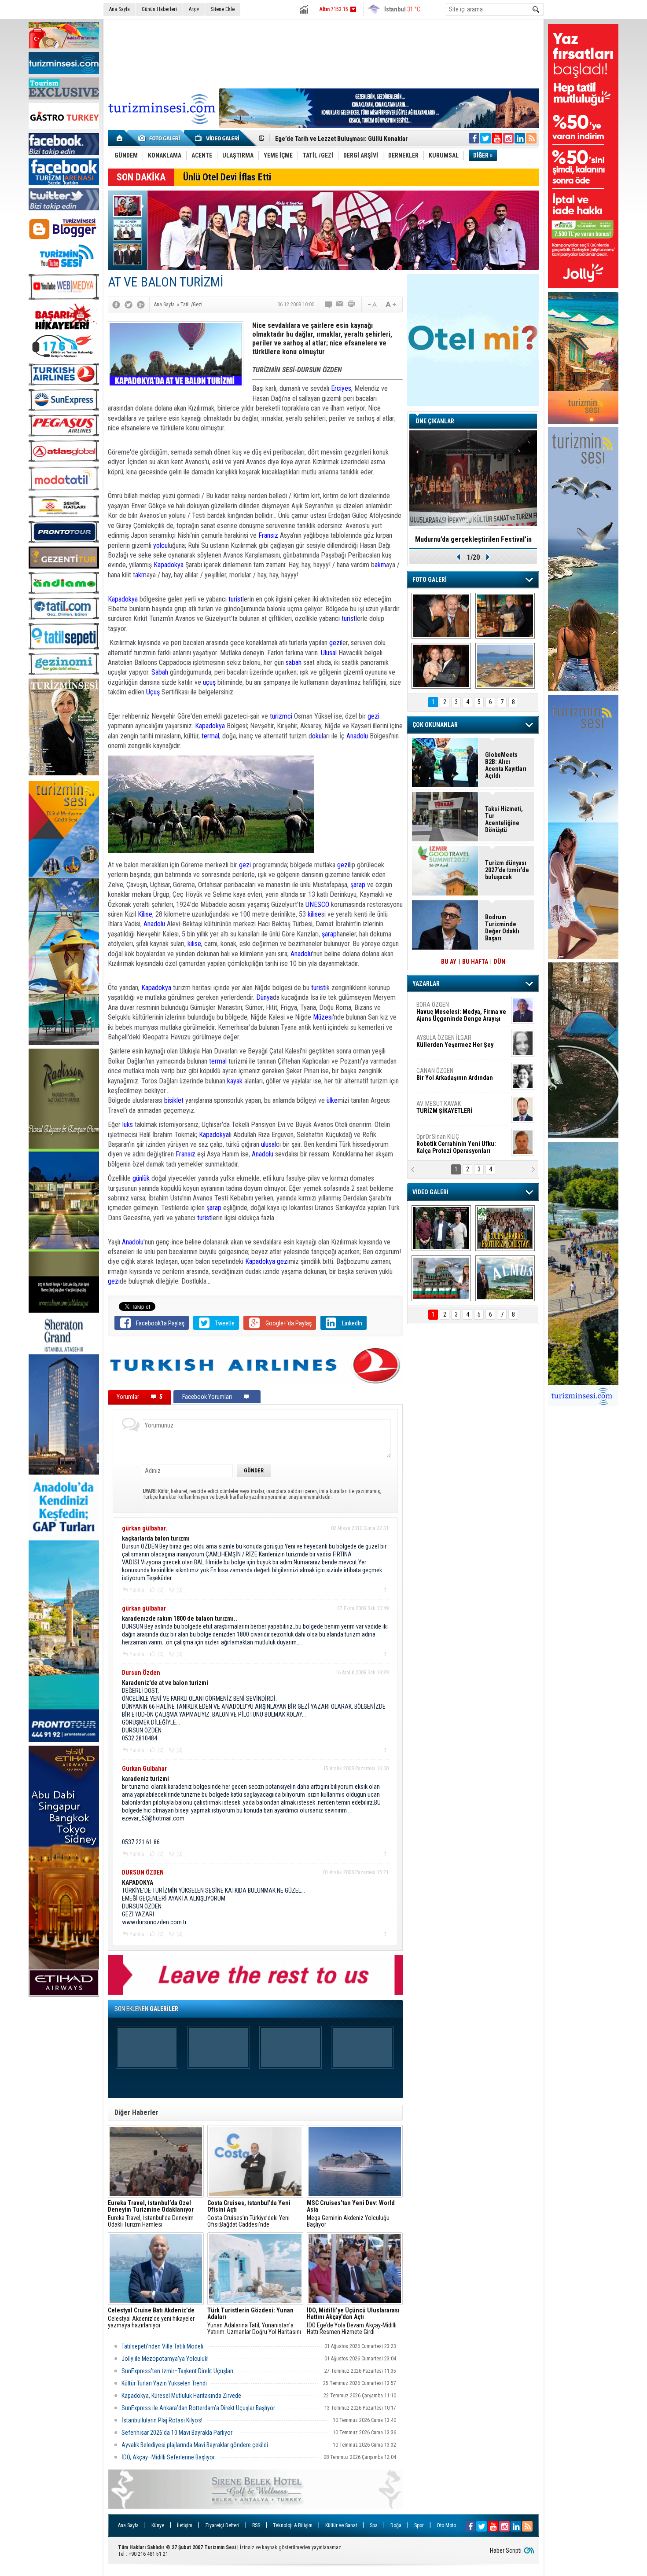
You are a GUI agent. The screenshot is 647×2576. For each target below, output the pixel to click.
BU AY (449, 961)
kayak (235, 1081)
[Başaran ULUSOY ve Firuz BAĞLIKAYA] (441, 616)
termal (210, 736)
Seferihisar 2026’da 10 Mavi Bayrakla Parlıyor (177, 2433)
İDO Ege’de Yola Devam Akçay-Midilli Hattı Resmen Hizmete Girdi (353, 2321)
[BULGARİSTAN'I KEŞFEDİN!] (441, 1278)
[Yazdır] (352, 305)
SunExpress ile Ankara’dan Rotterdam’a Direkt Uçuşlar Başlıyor (198, 2408)
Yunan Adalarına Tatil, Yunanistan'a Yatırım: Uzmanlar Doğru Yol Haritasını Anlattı (254, 2321)
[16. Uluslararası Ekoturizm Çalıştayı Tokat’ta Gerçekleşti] (505, 1228)
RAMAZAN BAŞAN (444, 1008)
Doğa (396, 2525)
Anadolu (357, 736)
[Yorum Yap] (329, 305)
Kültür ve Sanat (341, 2525)
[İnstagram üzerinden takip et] (508, 138)
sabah (294, 662)
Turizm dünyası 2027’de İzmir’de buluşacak (507, 870)
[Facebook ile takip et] (474, 138)
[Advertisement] (323, 52)
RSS (256, 2525)
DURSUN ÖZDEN (461, 1144)
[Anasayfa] (120, 138)
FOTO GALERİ (430, 580)
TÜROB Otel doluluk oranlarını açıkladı (473, 539)
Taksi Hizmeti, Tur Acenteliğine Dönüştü (504, 819)
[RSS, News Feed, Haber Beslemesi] (531, 138)
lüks (128, 1125)
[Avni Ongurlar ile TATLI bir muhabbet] (505, 616)
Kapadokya (169, 565)
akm (380, 565)
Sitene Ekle (223, 9)
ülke (332, 1100)
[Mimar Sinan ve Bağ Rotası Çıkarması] (441, 1228)
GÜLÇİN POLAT (454, 1041)
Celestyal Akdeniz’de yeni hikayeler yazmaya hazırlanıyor (152, 2318)
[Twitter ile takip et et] (485, 138)
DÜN (500, 961)
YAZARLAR (426, 983)
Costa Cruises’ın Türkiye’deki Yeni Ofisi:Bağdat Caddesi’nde (249, 2214)
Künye (158, 2525)
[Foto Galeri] (161, 138)
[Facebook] (116, 305)
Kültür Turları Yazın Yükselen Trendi (164, 2383)
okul (318, 736)
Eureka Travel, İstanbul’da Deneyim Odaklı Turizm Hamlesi (151, 2214)
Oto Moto (446, 2525)
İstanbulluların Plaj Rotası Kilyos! (162, 2420)
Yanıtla (137, 1590)
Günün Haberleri (159, 9)
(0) (160, 1590)
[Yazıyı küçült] (371, 305)
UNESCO (317, 905)
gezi (335, 643)
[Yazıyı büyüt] (391, 305)
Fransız (269, 535)
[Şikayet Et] (385, 1589)
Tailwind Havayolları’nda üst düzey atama (330, 139)
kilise (314, 914)
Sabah (160, 672)
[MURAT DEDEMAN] (441, 666)
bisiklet (174, 1100)
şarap (358, 885)
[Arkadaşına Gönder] (340, 305)
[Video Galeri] (218, 138)
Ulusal (329, 653)
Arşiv (194, 9)
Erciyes (341, 388)
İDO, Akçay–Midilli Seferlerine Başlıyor (169, 2457)
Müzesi (323, 1017)
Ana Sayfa (119, 9)
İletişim (185, 2525)
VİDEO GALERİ (430, 1192)
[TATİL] (505, 666)
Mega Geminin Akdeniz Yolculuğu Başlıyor (351, 2214)
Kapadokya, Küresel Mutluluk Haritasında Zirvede (181, 2396)
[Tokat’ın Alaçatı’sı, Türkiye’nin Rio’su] (505, 1278)
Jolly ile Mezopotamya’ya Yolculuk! (165, 2359)
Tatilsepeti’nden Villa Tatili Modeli (162, 2346)
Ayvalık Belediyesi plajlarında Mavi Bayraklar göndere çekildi (195, 2445)
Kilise (145, 914)
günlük (141, 1178)
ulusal (268, 1144)
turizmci (281, 716)
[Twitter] (129, 305)
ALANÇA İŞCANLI (453, 1078)
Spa (374, 2525)
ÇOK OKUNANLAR (435, 725)
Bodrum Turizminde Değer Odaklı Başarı (502, 928)
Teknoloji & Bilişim (293, 2525)
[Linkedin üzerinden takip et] (520, 138)
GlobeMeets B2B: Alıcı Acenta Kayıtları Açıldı (506, 765)
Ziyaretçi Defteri (222, 2525)
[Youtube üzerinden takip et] (497, 138)
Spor (419, 2525)
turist (235, 599)
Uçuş (154, 692)
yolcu (160, 545)
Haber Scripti (506, 2550)
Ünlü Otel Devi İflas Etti (227, 177)
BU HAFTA (475, 961)
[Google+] (141, 305)
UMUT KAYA (450, 1111)
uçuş (210, 682)
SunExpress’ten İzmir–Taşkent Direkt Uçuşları (177, 2371)
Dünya (265, 997)
